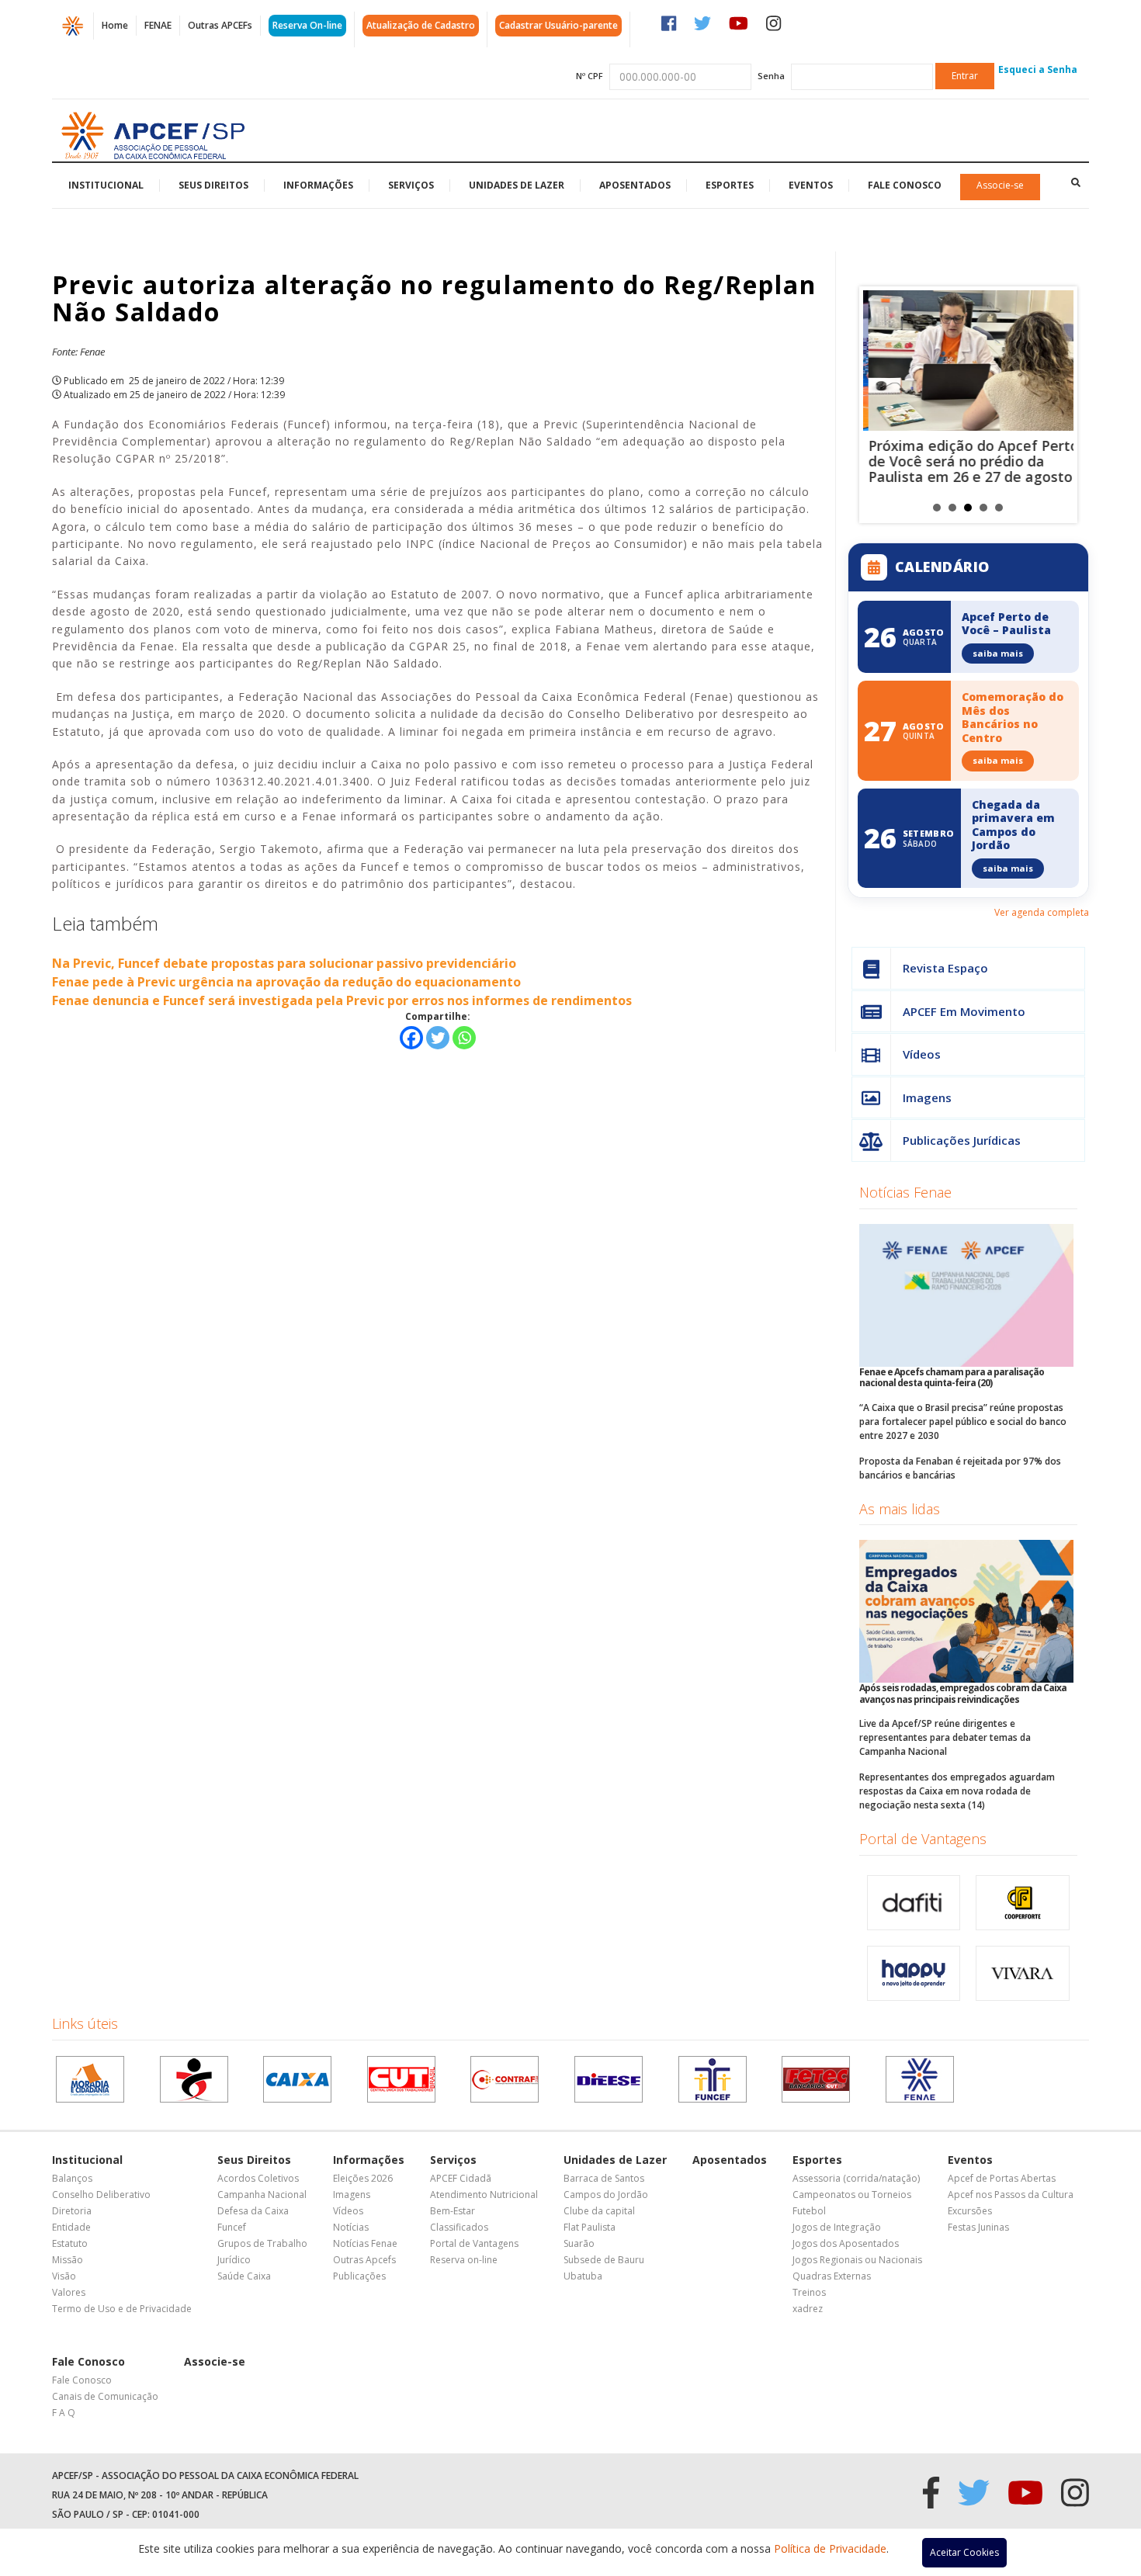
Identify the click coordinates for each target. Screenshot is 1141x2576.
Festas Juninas (978, 2227)
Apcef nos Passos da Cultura (1011, 2195)
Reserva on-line (464, 2260)
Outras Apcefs (364, 2260)
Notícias (351, 2227)
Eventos (811, 185)
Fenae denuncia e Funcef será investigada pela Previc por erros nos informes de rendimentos (342, 1000)
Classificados (459, 2227)
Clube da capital (599, 2211)
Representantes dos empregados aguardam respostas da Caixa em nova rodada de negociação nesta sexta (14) (957, 1791)
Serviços (411, 185)
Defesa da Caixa (253, 2211)
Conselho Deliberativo (101, 2195)
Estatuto (70, 2243)
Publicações (359, 2276)
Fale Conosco (905, 185)
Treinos (809, 2292)
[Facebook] (411, 1038)
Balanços (72, 2178)
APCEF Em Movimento (964, 1011)
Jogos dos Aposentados (846, 2243)
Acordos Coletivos (258, 2178)
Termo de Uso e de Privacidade (122, 2309)
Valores (69, 2292)
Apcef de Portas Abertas (1002, 2178)
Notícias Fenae (905, 1192)
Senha (771, 76)
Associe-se (1000, 185)
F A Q (64, 2413)
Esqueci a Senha (1038, 69)
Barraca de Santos (604, 2178)
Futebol (809, 2211)
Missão (68, 2260)
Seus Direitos (213, 185)
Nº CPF (590, 76)
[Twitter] (438, 1038)
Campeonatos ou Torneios (852, 2195)
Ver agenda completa (1042, 912)
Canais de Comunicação (105, 2396)
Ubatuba (583, 2276)
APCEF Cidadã (461, 2178)
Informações (318, 185)
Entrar (965, 76)
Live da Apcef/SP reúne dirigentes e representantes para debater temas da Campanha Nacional (945, 1737)
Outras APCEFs (220, 25)
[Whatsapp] (464, 1038)
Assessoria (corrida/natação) (856, 2178)
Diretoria (72, 2211)
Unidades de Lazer (517, 185)
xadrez (808, 2309)
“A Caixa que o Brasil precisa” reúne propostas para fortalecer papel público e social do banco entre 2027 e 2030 (963, 1421)
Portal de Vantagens (923, 1839)
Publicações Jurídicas (962, 1140)
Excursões (970, 2211)
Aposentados (635, 185)
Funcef (232, 2227)
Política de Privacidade (830, 2548)
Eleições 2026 (363, 2178)
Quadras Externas (832, 2276)
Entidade (71, 2227)
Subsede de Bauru (604, 2260)
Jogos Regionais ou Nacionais (857, 2260)
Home (115, 25)
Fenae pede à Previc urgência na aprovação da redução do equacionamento (286, 982)
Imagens (927, 1097)
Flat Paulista (590, 2227)
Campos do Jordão (606, 2195)
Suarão (579, 2243)
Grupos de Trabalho (262, 2243)
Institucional (106, 185)
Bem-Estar (453, 2211)
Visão (64, 2276)
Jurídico (234, 2260)
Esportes (730, 185)
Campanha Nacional (262, 2195)
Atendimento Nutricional (484, 2195)
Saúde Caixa (244, 2276)
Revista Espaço (945, 968)
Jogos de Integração (837, 2227)
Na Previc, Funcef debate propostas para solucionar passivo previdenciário (284, 963)
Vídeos (922, 1054)
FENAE (158, 25)
